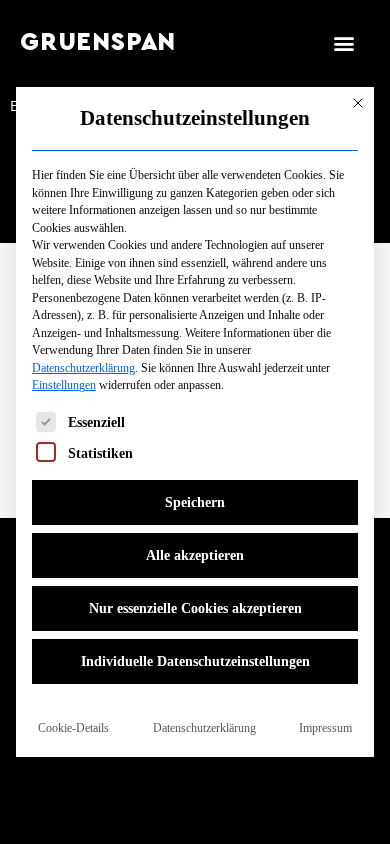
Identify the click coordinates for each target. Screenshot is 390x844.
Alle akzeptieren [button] (195, 555)
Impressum (325, 728)
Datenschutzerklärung (83, 368)
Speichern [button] (195, 502)
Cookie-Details (73, 728)
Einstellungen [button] (64, 385)
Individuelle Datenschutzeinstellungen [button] (195, 661)
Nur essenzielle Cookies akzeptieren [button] (195, 608)
